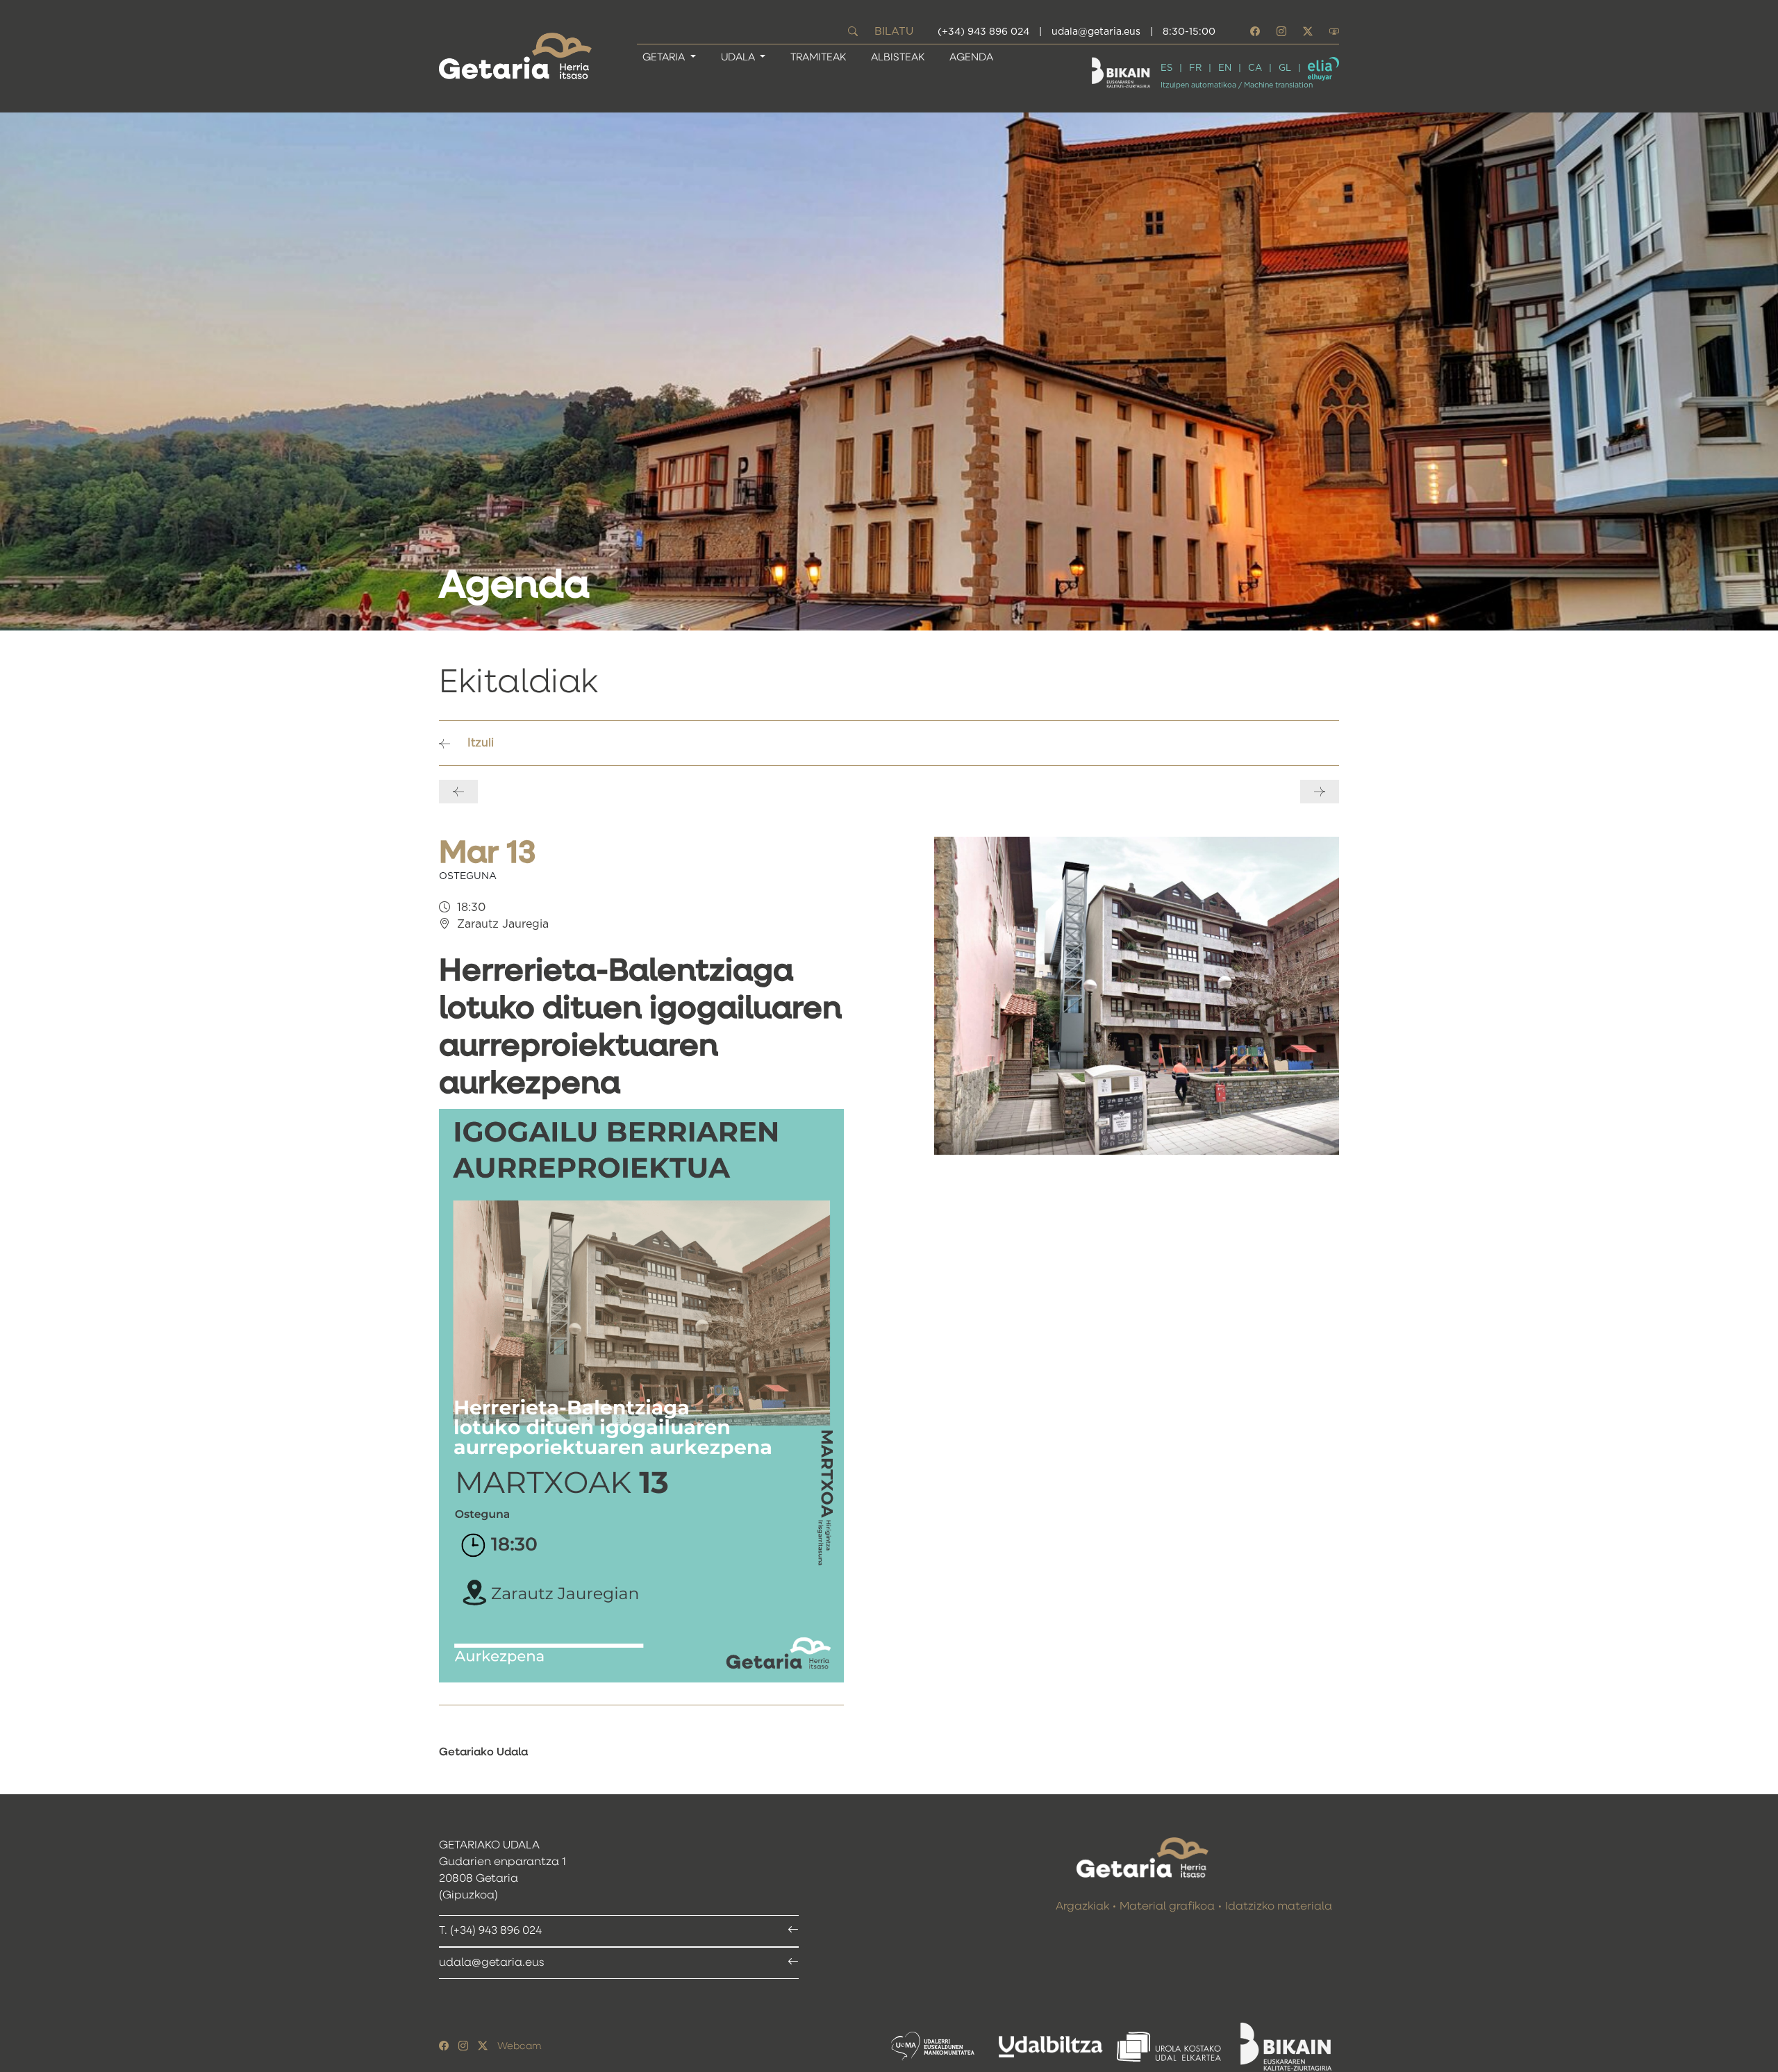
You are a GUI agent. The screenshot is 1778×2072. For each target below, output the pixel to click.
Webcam (519, 2046)
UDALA (739, 57)
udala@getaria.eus (1096, 32)
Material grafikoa (1167, 1907)
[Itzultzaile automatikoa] (1323, 69)
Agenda (971, 57)
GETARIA (665, 57)
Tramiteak (818, 57)
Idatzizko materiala (1279, 1907)
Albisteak (898, 57)
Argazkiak (1082, 1907)
